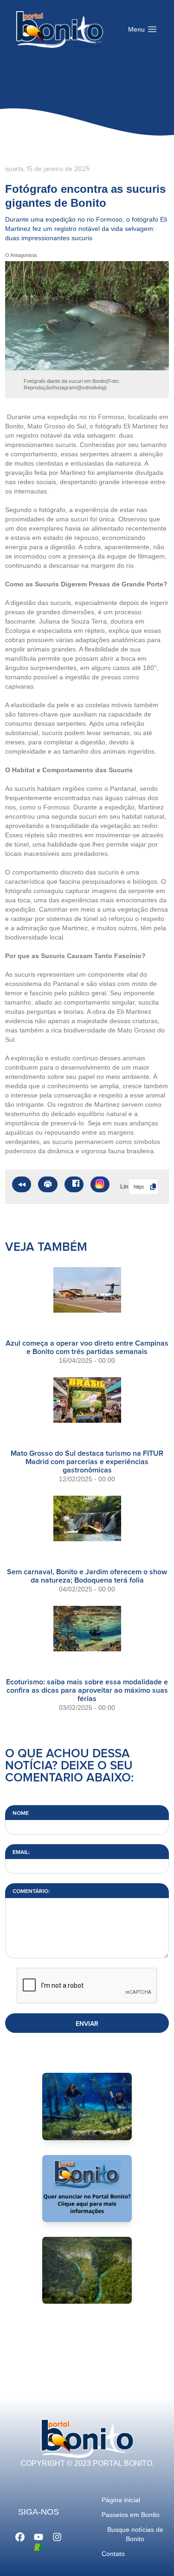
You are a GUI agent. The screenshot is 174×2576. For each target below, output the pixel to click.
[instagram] (57, 2536)
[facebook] (20, 2536)
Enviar (87, 2024)
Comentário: (31, 1892)
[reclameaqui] (39, 2546)
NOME (21, 1814)
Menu (145, 32)
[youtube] (39, 2536)
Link (122, 1187)
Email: (21, 1853)
